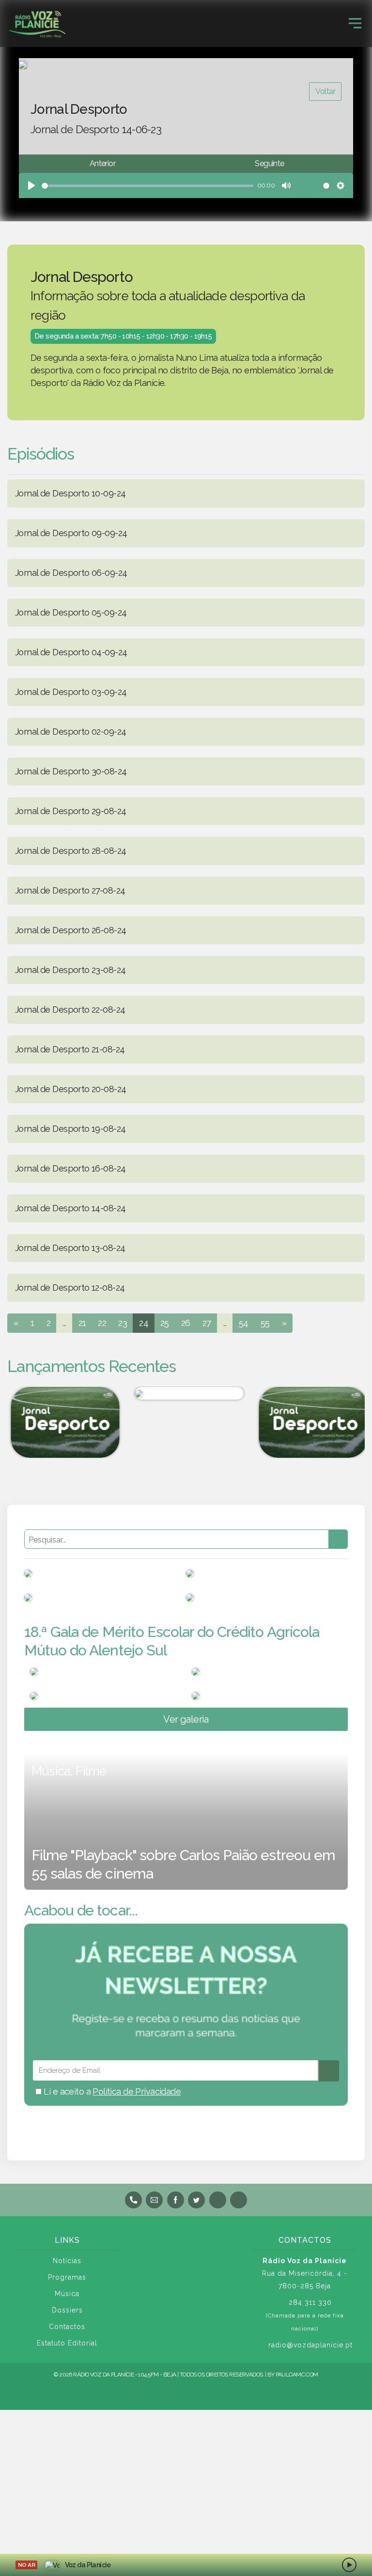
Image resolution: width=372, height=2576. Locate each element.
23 (123, 1323)
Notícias (67, 2261)
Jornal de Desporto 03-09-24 (71, 692)
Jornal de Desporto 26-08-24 (70, 930)
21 (82, 1323)
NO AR (26, 2565)
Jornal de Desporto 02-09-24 (70, 732)
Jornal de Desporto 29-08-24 (70, 811)
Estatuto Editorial (67, 2343)
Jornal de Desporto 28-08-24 (70, 851)
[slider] (147, 186)
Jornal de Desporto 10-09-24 (70, 493)
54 (244, 1323)
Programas (67, 2277)
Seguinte (269, 163)
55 (265, 1323)
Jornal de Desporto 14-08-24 (70, 1208)
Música (67, 2294)
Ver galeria (186, 1719)
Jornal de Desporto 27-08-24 (70, 890)
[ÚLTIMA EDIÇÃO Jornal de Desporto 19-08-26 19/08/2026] (62, 1422)
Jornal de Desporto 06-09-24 (71, 573)
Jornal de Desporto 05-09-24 (71, 612)
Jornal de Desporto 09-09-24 (71, 533)
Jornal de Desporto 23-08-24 (70, 970)
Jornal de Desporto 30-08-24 (71, 771)
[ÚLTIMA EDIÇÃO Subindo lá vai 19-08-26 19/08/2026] (186, 1393)
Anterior (102, 163)
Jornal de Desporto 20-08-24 (70, 1089)
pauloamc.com (297, 2375)
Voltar (325, 91)
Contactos (67, 2327)
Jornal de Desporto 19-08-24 (70, 1129)
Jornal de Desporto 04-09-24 (71, 652)
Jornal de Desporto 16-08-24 (70, 1168)
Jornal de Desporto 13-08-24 (70, 1248)
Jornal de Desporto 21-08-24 (70, 1049)
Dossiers (67, 2310)
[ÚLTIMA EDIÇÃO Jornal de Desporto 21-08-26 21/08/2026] (310, 1422)
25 (165, 1323)
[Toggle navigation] (355, 23)
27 (207, 1323)
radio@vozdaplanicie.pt (310, 2345)
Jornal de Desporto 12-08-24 (70, 1288)
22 (102, 1323)
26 (186, 1323)
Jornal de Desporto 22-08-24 (70, 1010)
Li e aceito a (111, 2091)
